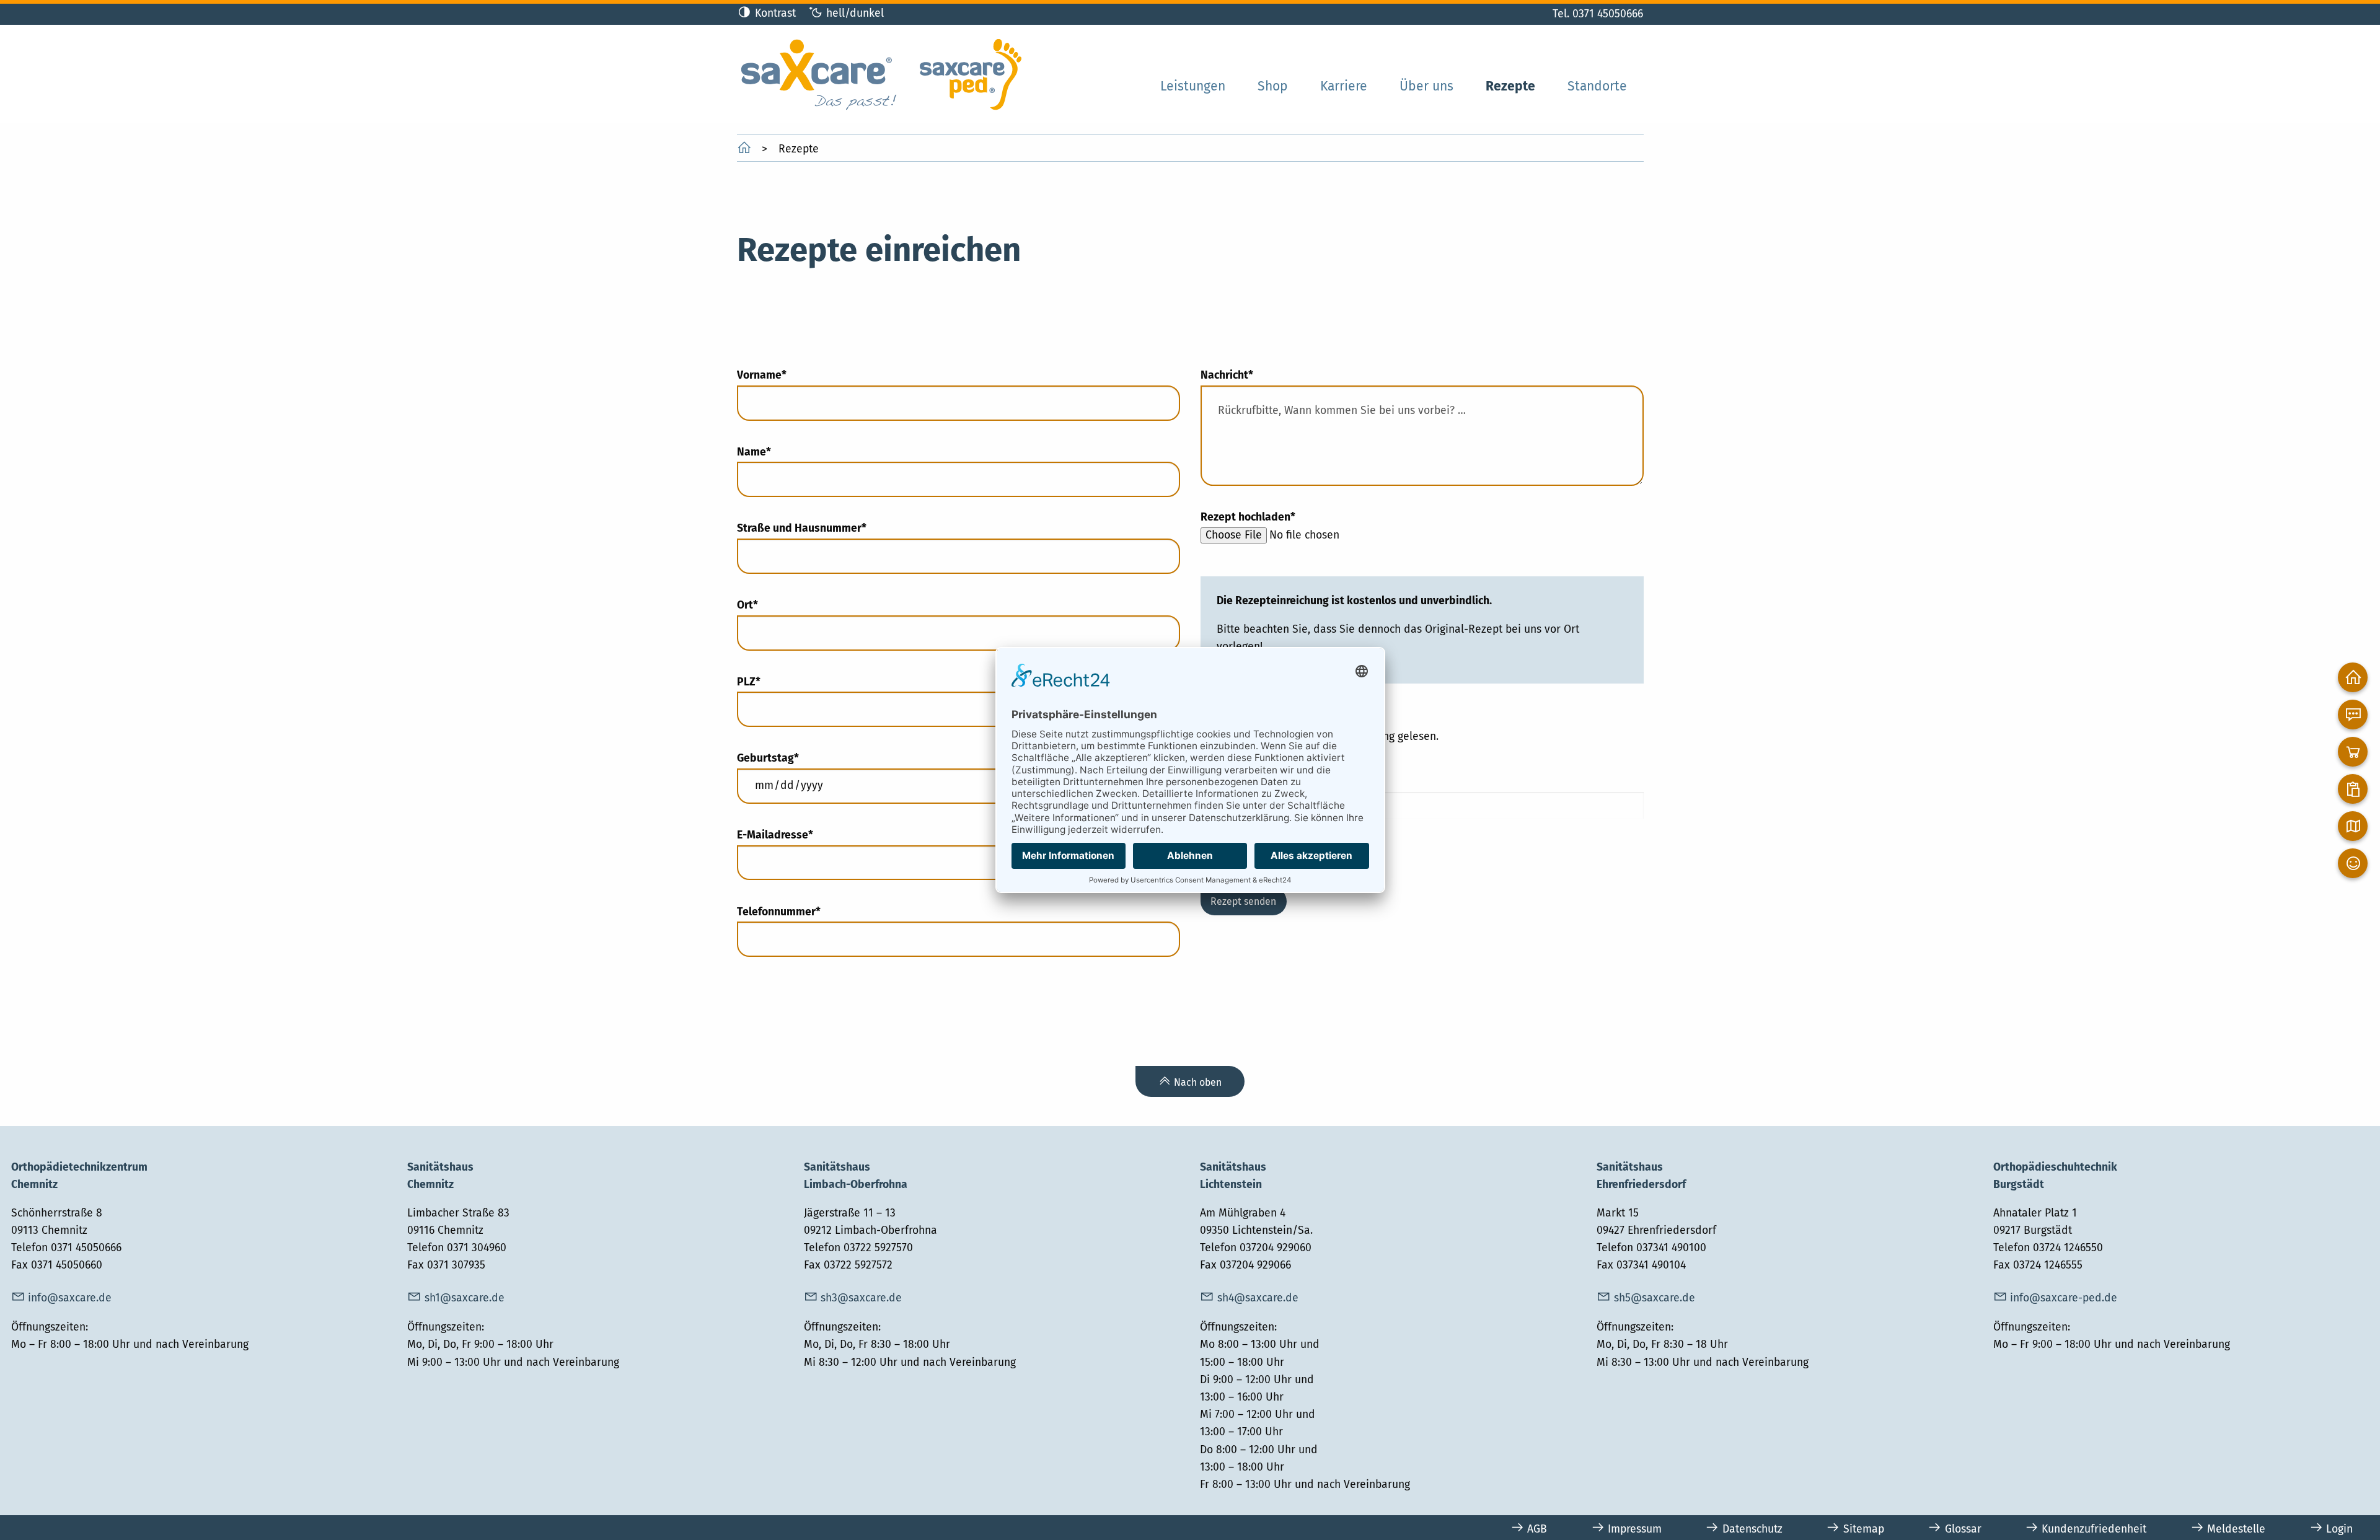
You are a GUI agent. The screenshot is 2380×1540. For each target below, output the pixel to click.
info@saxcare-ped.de (2064, 1298)
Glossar (1963, 1529)
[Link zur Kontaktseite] (2353, 715)
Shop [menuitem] (1273, 86)
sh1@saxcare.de (465, 1298)
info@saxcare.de (70, 1298)
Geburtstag (768, 758)
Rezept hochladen (1248, 517)
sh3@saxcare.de (861, 1298)
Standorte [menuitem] (1597, 86)
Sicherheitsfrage (1243, 782)
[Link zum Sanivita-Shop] (2353, 752)
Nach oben (1198, 1082)
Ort (763, 605)
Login (2339, 1529)
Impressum (1635, 1529)
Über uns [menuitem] (1426, 86)
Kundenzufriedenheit (2094, 1529)
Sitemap (1864, 1529)
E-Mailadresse (775, 835)
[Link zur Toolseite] (2353, 789)
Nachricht (1227, 375)
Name (763, 452)
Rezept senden (1243, 901)
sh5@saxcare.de (1655, 1298)
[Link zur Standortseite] (2353, 826)
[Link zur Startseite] (881, 73)
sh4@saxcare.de (1258, 1298)
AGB (1537, 1529)
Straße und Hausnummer (802, 528)
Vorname (763, 375)
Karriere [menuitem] (1344, 86)
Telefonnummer (779, 912)
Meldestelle (2236, 1529)
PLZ (763, 682)
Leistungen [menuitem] (1193, 86)
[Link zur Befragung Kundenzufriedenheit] (2353, 863)
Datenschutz (1752, 1529)
